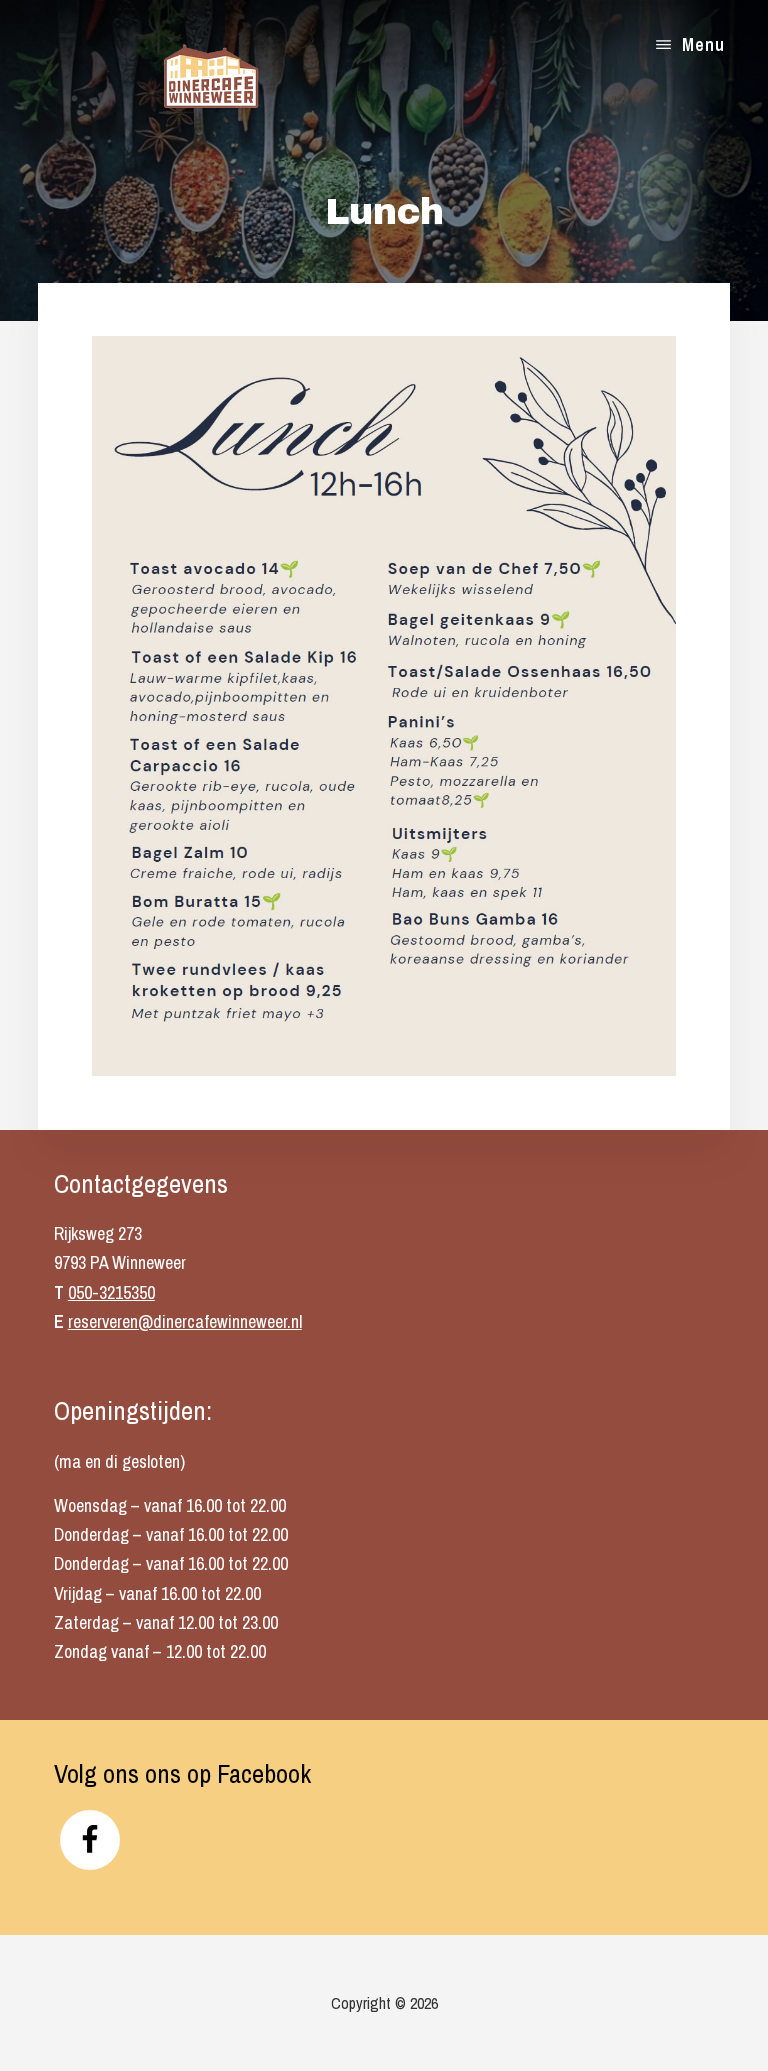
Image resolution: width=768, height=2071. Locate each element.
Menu (703, 44)
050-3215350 (111, 1292)
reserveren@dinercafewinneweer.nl (185, 1321)
